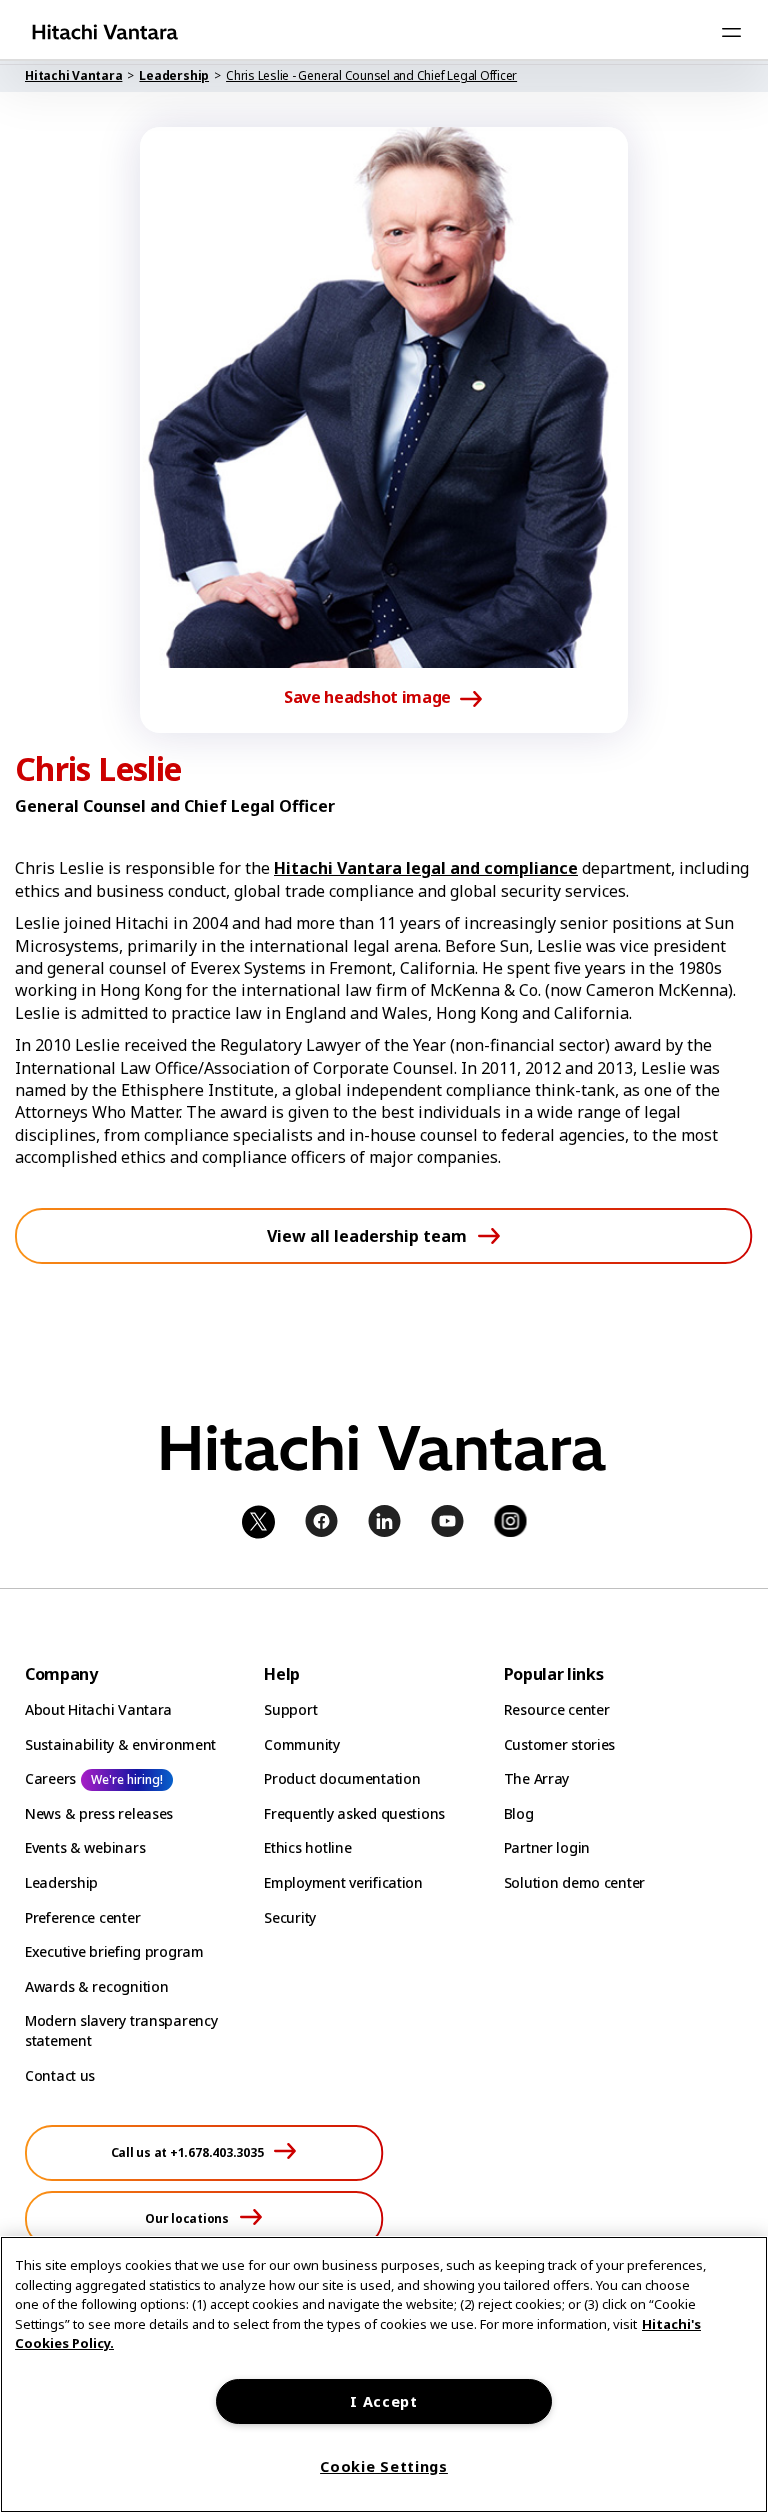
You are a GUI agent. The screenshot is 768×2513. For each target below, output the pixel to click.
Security (290, 1917)
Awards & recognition (96, 1986)
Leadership (61, 1882)
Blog (519, 1813)
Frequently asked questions (354, 1813)
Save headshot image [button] (367, 698)
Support (290, 1709)
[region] (384, 2374)
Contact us (60, 2075)
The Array (536, 1778)
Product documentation (342, 1778)
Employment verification (343, 1882)
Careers (50, 1778)
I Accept (384, 2401)
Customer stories (560, 1744)
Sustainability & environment (120, 1744)
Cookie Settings (384, 2466)
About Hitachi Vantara (98, 1709)
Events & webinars (85, 1847)
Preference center (82, 1917)
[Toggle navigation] (731, 32)
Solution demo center (574, 1882)
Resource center (557, 1709)
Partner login (547, 1847)
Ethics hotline (307, 1847)
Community (301, 1744)
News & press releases (99, 1813)
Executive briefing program (114, 1951)
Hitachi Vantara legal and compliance (426, 868)
